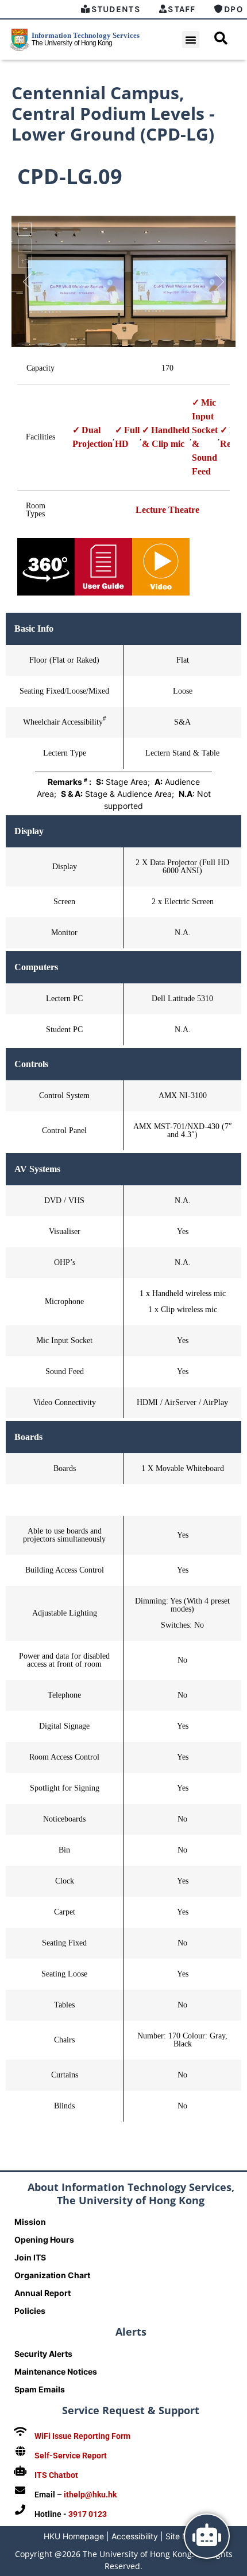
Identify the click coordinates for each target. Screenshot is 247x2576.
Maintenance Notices (56, 2371)
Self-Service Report (71, 2456)
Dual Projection (92, 437)
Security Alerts (43, 2354)
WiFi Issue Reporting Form (82, 2436)
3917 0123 (88, 2514)
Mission (30, 2222)
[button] (191, 40)
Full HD (127, 437)
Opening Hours (44, 2240)
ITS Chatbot (56, 2475)
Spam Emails (40, 2389)
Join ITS (30, 2257)
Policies (30, 2311)
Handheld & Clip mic (166, 437)
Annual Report (43, 2293)
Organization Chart (52, 2275)
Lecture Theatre (167, 510)
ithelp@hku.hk (90, 2495)
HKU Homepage (74, 2536)
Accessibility (135, 2536)
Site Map (182, 2536)
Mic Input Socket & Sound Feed (205, 437)
